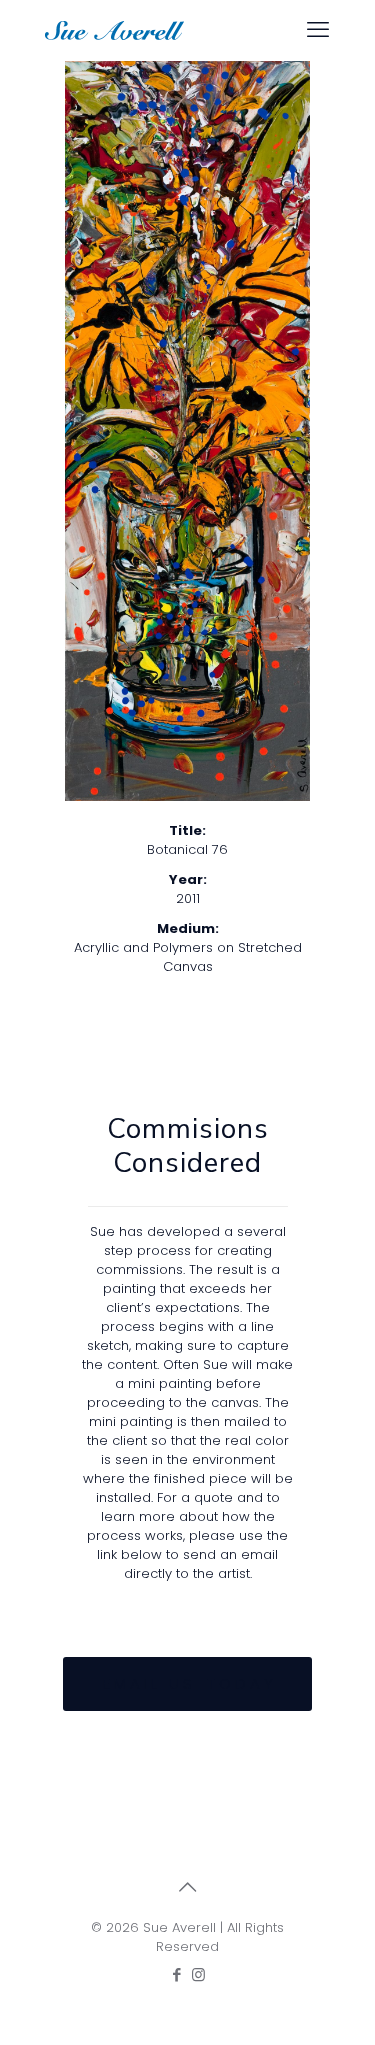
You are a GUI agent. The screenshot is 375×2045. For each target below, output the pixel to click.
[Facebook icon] (177, 1974)
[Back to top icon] (188, 1887)
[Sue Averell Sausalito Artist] (114, 30)
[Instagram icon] (198, 1974)
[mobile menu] (318, 30)
